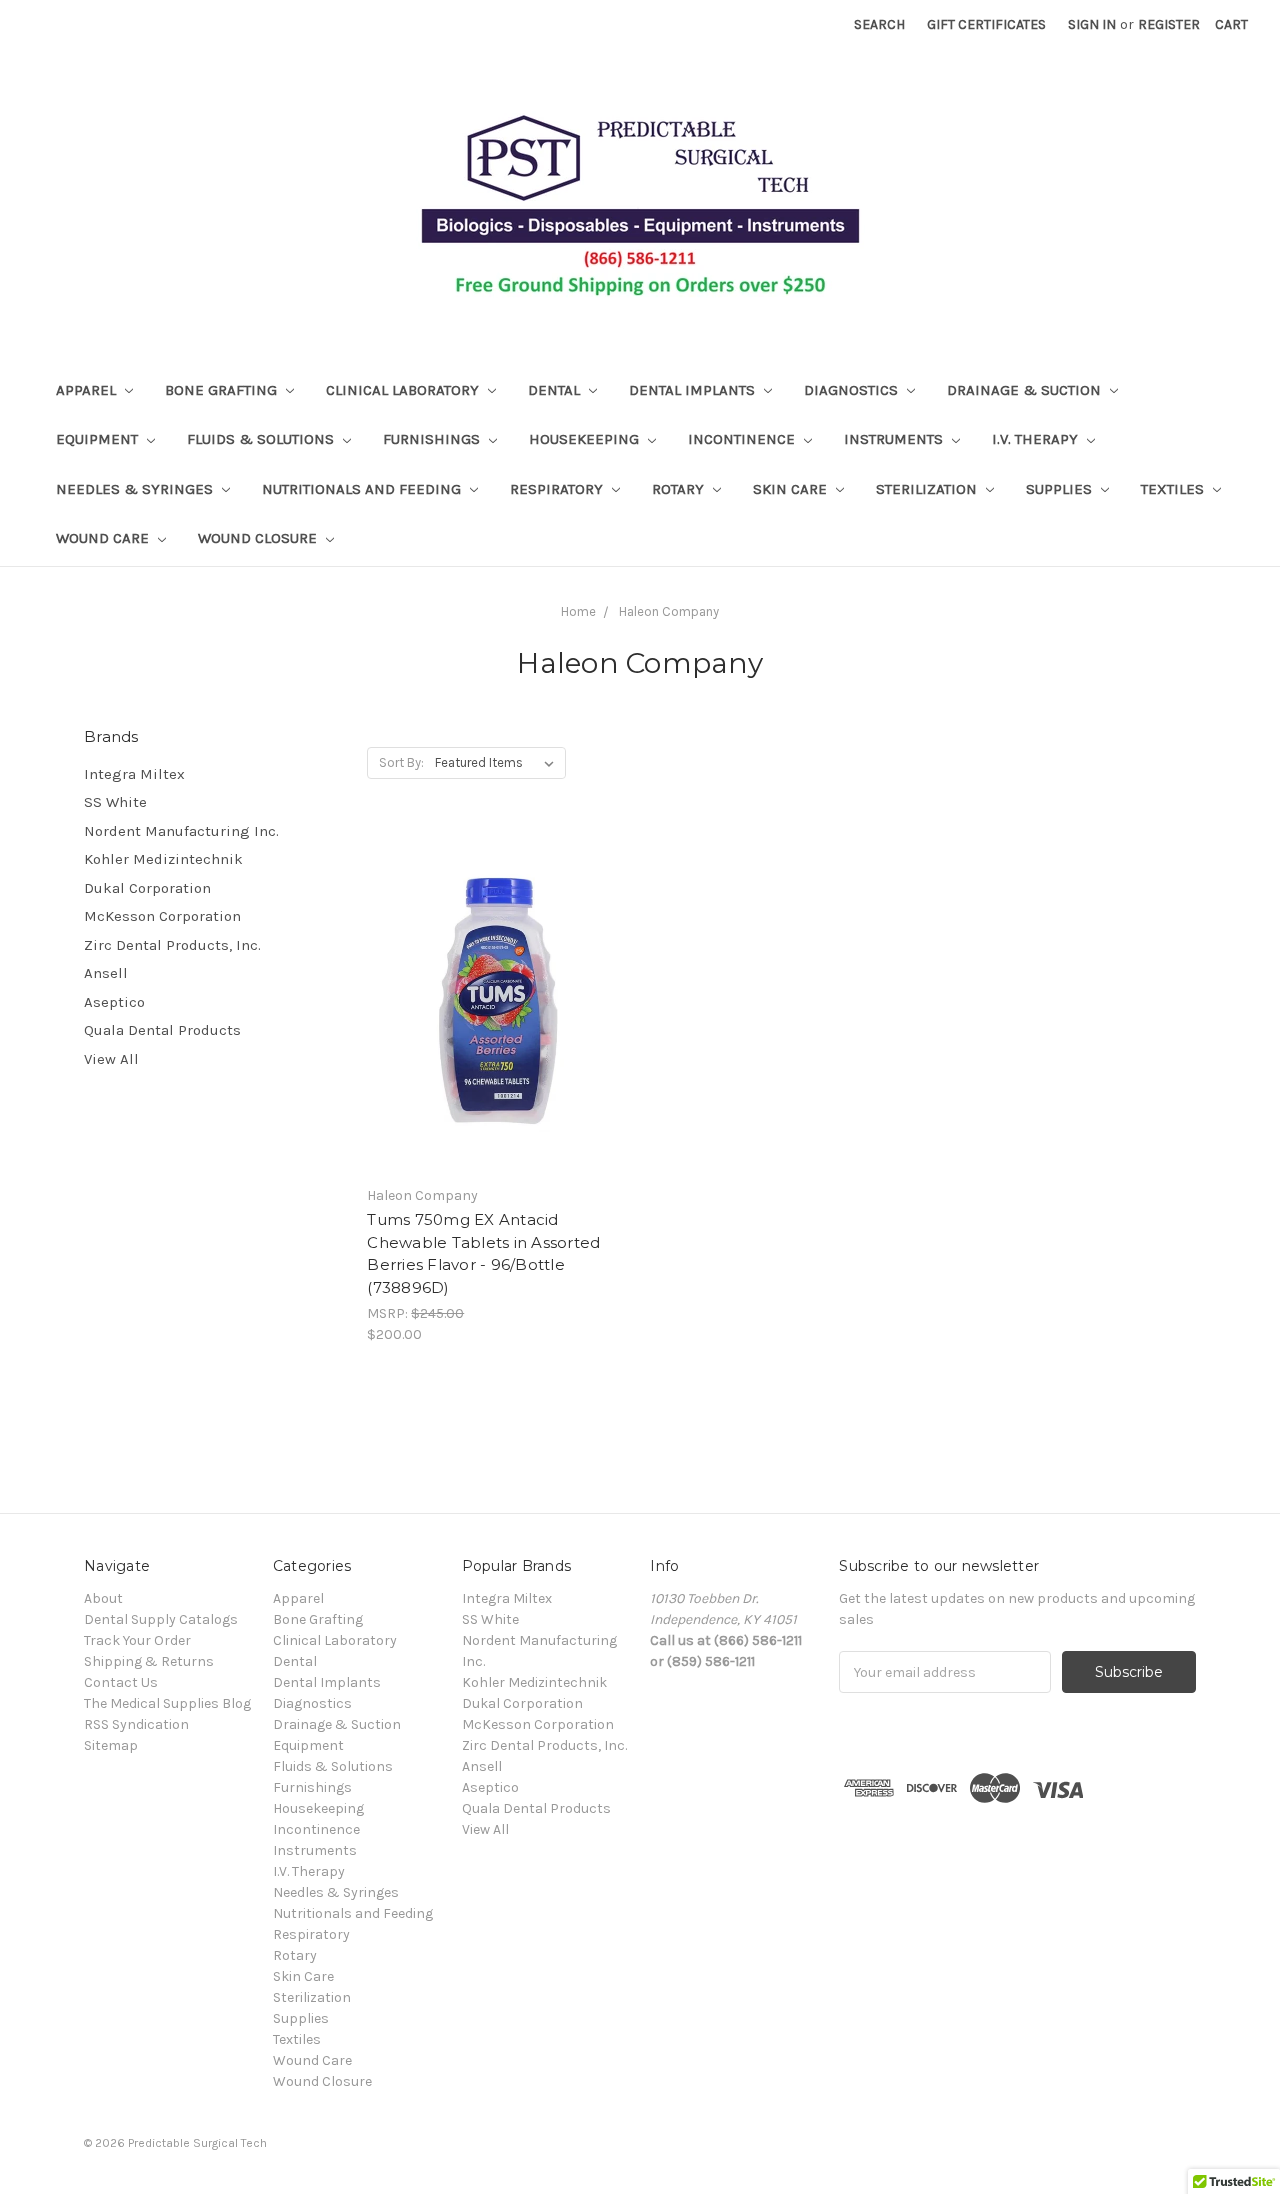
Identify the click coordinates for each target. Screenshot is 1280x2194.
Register (1169, 24)
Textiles (1174, 489)
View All (111, 1059)
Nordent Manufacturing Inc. (181, 831)
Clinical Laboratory (404, 390)
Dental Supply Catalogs (161, 1619)
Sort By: (401, 762)
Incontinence (743, 439)
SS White (115, 802)
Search (879, 24)
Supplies (1061, 489)
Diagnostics (853, 390)
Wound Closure (259, 538)
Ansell (106, 973)
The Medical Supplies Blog (167, 1703)
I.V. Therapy (1037, 439)
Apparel (88, 390)
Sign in (1092, 24)
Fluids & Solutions (262, 439)
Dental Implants (694, 390)
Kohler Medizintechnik (163, 859)
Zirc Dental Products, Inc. (172, 945)
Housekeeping (586, 439)
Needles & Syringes (136, 489)
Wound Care (104, 538)
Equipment (99, 439)
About (103, 1598)
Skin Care (792, 489)
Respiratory (558, 489)
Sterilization (928, 489)
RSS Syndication (136, 1724)
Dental (556, 390)
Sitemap (111, 1745)
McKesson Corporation (162, 916)
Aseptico (114, 1002)
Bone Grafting (223, 390)
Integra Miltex (134, 774)
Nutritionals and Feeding (363, 489)
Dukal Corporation (147, 888)
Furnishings (433, 439)
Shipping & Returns (149, 1661)
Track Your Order (137, 1640)
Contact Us (121, 1682)
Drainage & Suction (1026, 390)
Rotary (680, 489)
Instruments (895, 439)
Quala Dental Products (162, 1030)
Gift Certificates (986, 24)
